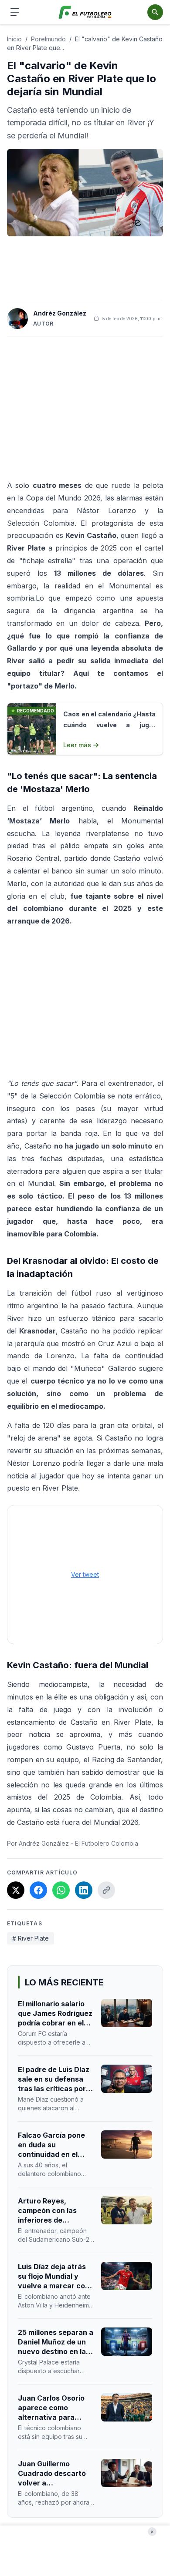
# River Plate (31, 1938)
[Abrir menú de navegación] (15, 12)
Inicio (14, 39)
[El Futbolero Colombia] (85, 12)
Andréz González (60, 313)
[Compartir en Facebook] (38, 1890)
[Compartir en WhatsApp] (61, 1890)
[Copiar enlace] (106, 1890)
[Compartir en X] (16, 1890)
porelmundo (48, 39)
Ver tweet (85, 1574)
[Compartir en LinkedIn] (84, 1890)
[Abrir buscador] (155, 12)
